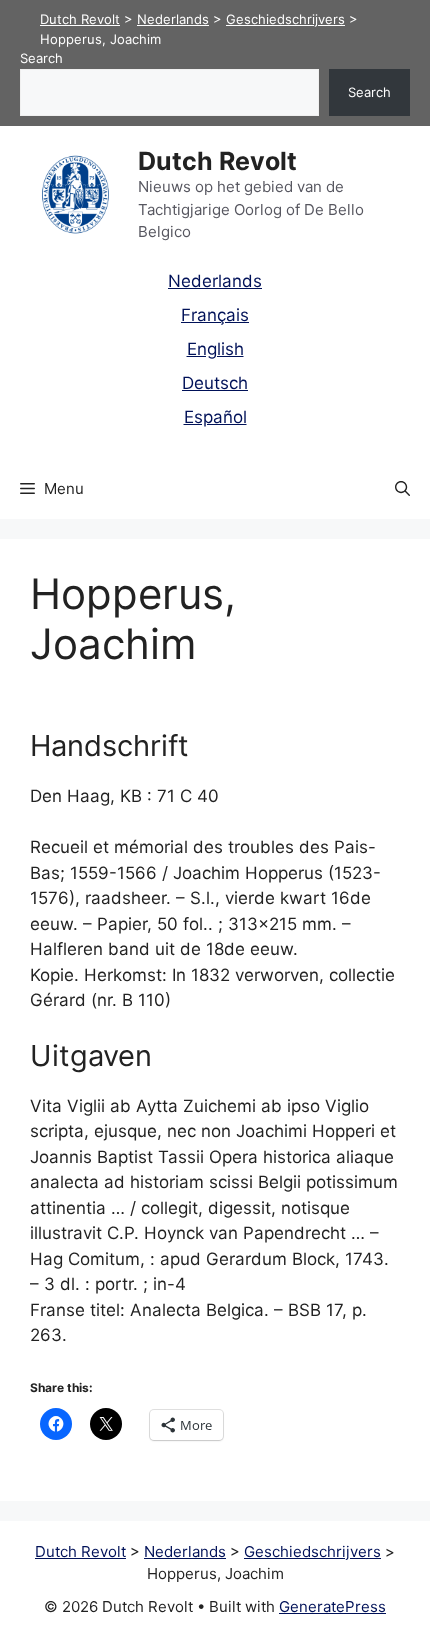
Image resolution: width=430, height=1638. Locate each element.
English (215, 349)
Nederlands (215, 281)
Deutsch (215, 383)
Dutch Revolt (217, 161)
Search (41, 58)
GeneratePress (332, 1606)
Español (215, 417)
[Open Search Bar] (402, 489)
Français (215, 315)
